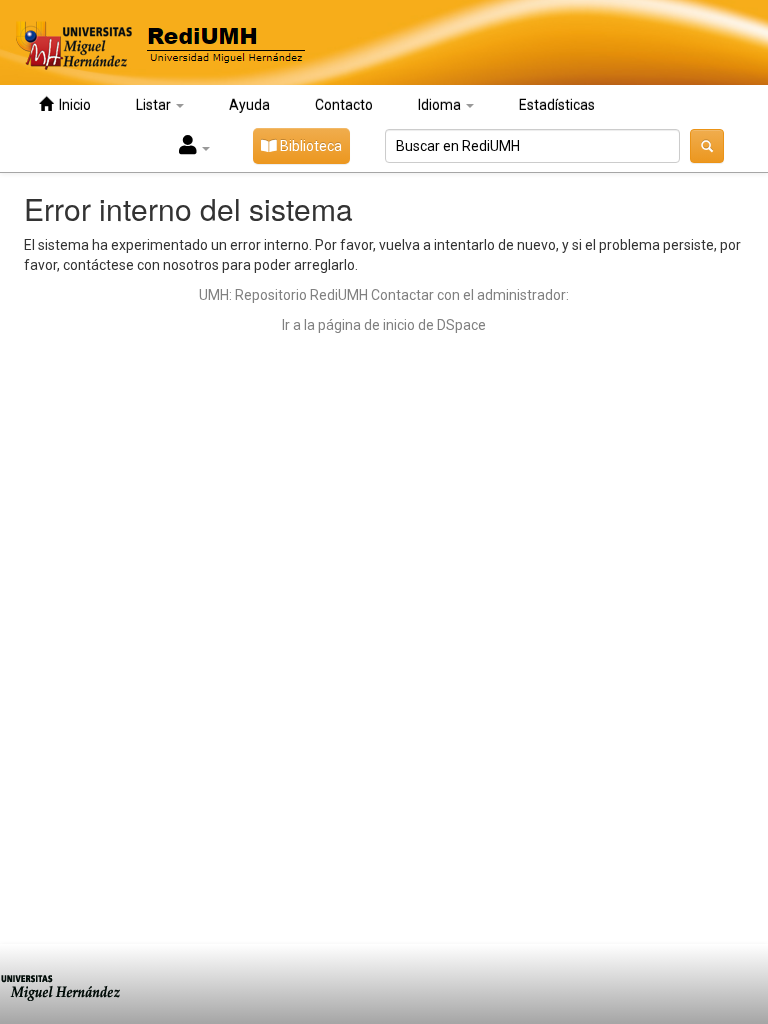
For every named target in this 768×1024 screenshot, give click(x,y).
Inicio (72, 105)
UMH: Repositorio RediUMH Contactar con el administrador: (384, 295)
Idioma (441, 105)
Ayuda (249, 105)
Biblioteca (309, 146)
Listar (155, 105)
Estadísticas (557, 105)
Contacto (344, 105)
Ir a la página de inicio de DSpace (384, 325)
